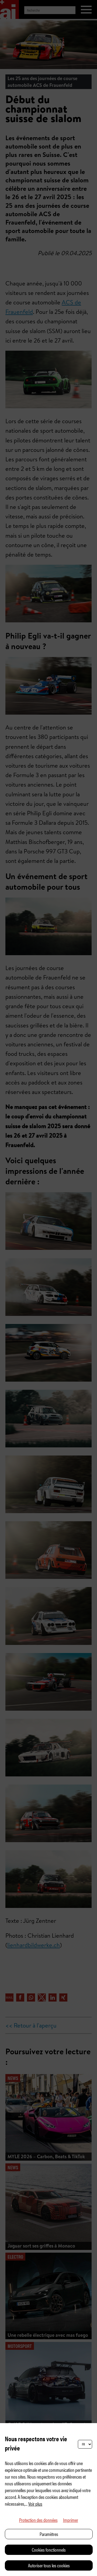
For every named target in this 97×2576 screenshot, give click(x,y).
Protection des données (38, 2520)
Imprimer (71, 2520)
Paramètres (49, 2534)
